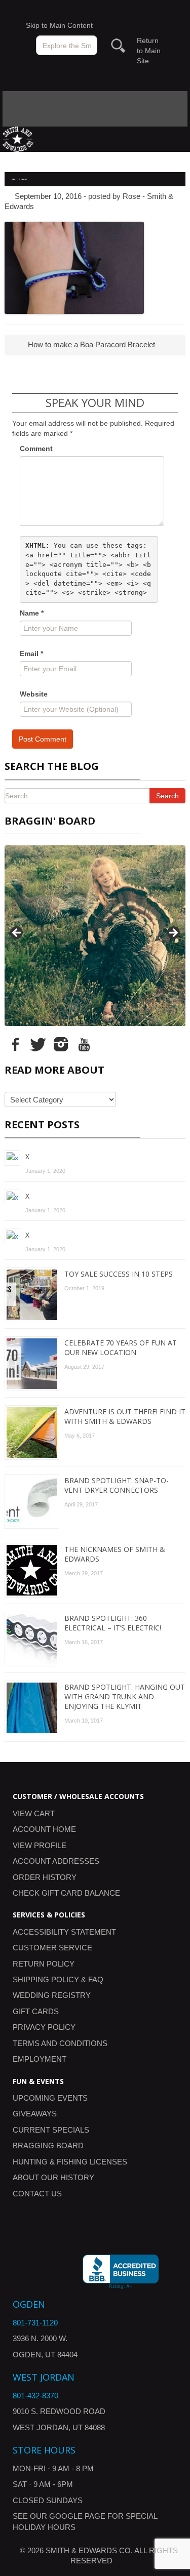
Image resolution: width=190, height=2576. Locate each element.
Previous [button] (17, 933)
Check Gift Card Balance (66, 1893)
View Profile (40, 1845)
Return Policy (44, 1964)
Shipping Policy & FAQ (58, 1979)
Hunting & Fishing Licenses (70, 2162)
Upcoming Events (50, 2098)
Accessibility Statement (64, 1932)
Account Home (44, 1829)
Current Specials (51, 2130)
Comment (36, 448)
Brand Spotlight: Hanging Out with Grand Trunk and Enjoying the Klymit (125, 1696)
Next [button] (173, 933)
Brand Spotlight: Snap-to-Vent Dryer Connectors (117, 1485)
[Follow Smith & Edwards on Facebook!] (15, 1044)
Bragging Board (48, 2145)
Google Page (77, 2516)
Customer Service (52, 1948)
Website (34, 694)
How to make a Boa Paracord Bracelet (90, 344)
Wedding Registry (52, 1995)
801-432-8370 (35, 2396)
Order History (45, 1877)
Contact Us (37, 2194)
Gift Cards (36, 2011)
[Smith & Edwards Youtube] (84, 1044)
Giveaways (35, 2114)
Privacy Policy (44, 2027)
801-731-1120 (35, 2323)
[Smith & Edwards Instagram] (61, 1044)
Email (31, 653)
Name (32, 613)
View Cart (34, 1813)
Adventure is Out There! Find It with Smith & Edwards (125, 1416)
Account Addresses (56, 1861)
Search (167, 796)
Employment (40, 2059)
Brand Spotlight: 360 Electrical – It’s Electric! (113, 1623)
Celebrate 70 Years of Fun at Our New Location (121, 1347)
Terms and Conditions (60, 2043)
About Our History (53, 2177)
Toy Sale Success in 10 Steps (119, 1274)
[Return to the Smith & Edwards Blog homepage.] (18, 138)
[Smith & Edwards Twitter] (38, 1044)
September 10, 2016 (48, 196)
